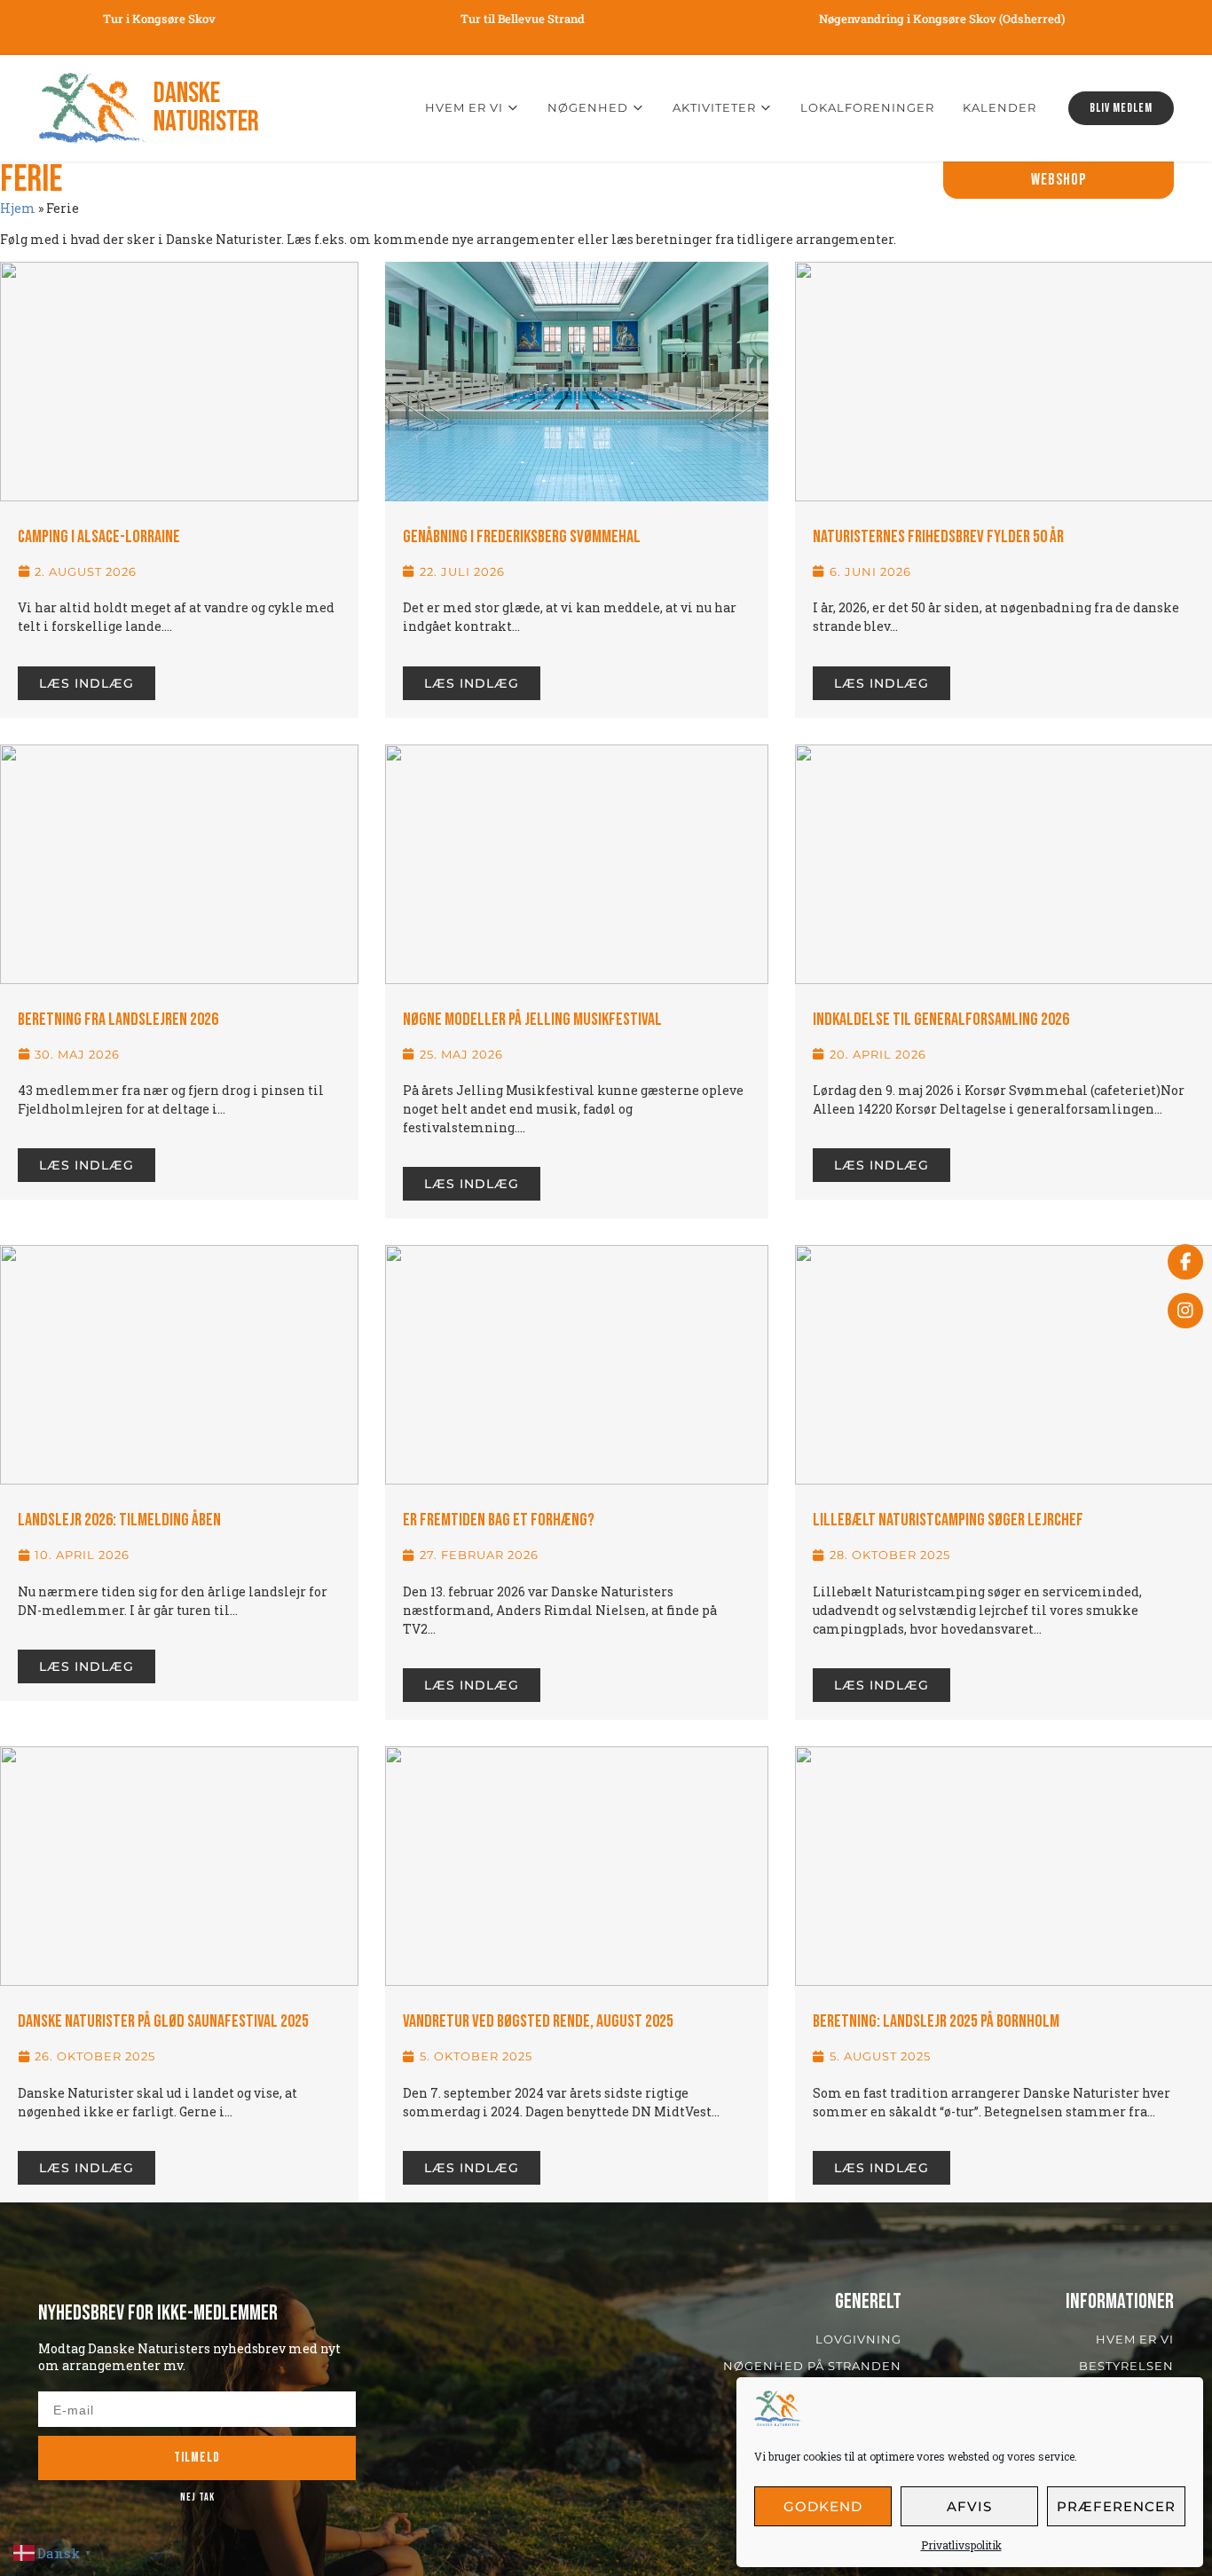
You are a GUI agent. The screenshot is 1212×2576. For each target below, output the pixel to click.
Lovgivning (858, 2339)
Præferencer (1116, 2506)
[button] (1059, 180)
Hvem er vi (1135, 2339)
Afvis (969, 2506)
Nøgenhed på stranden (812, 2366)
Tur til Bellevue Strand (484, 19)
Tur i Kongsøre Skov (120, 19)
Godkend (823, 2506)
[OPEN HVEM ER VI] (513, 108)
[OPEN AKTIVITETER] (766, 108)
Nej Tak (197, 2497)
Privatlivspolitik (961, 2545)
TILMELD (197, 2458)
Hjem (18, 208)
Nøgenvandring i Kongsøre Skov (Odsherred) (902, 19)
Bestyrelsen (1126, 2366)
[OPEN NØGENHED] (638, 108)
